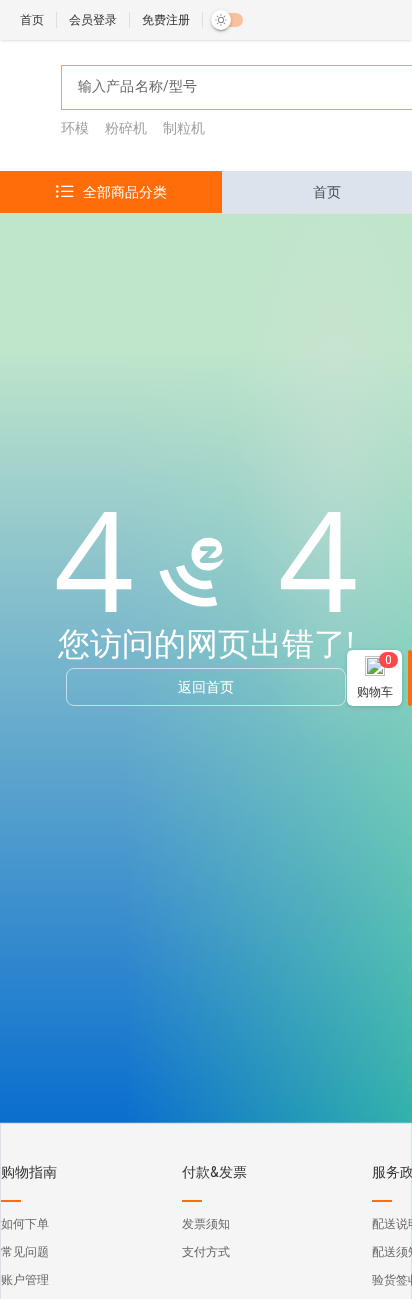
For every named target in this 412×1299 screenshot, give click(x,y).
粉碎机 (126, 128)
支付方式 (206, 1252)
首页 (32, 20)
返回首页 (206, 686)
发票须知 (206, 1224)
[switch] (227, 20)
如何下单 (25, 1224)
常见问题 (25, 1252)
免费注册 (166, 20)
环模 (75, 128)
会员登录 (93, 20)
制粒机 (184, 128)
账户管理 (25, 1280)
